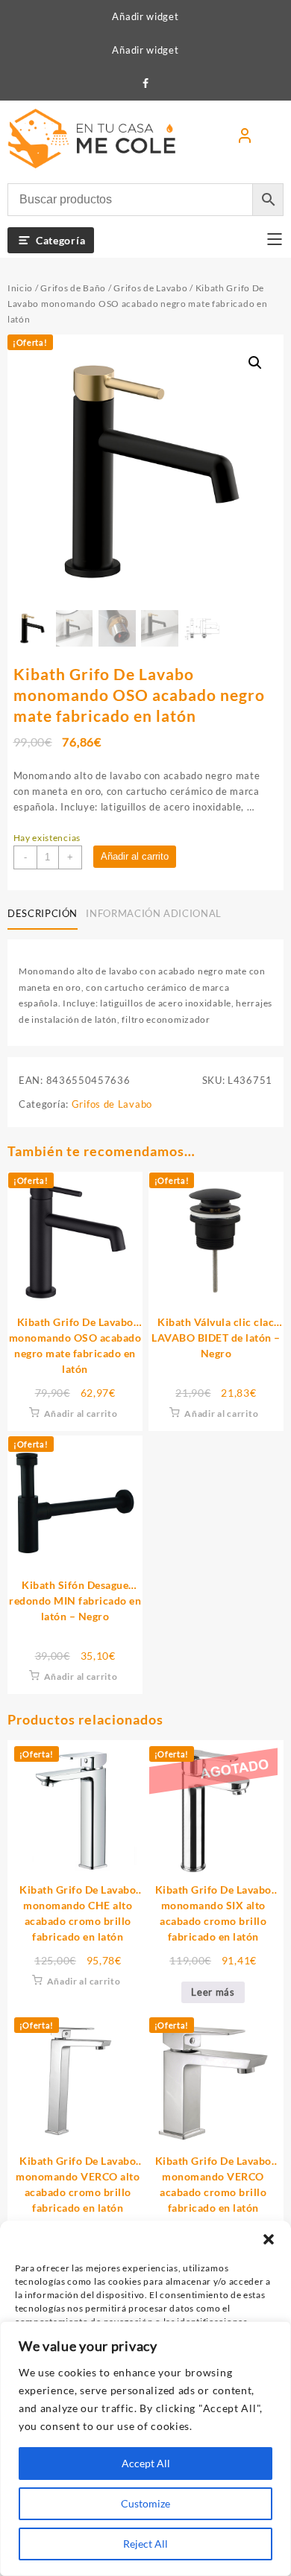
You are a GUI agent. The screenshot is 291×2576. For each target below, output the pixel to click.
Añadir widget (145, 16)
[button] (269, 2239)
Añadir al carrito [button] (81, 1414)
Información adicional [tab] (154, 913)
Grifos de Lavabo (150, 288)
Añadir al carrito (135, 856)
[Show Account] (245, 139)
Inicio (20, 288)
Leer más (213, 1992)
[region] (145, 2449)
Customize (145, 2503)
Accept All (146, 2463)
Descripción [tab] (43, 913)
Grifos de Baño (73, 288)
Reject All (145, 2544)
